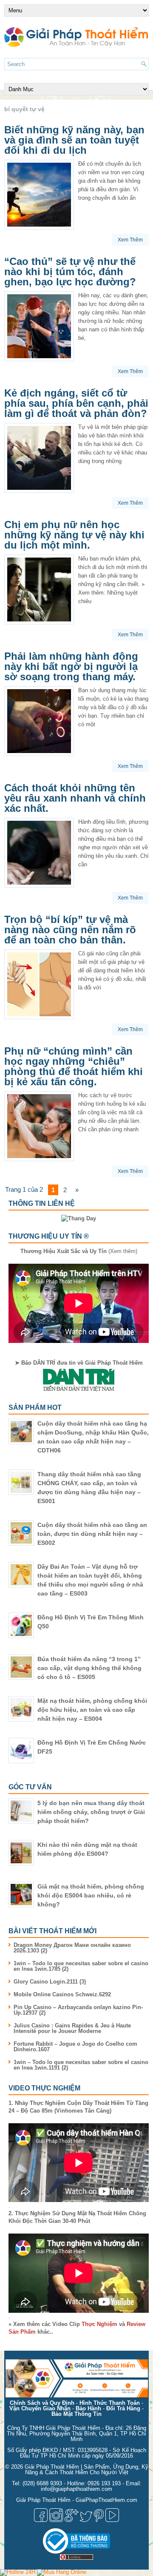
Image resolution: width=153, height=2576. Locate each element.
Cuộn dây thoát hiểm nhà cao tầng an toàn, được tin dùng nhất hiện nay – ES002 (92, 1534)
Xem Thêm (130, 240)
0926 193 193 (104, 2483)
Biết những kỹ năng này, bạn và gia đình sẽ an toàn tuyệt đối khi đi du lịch (74, 140)
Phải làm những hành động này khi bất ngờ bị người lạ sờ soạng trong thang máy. (71, 666)
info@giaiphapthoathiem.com (76, 2489)
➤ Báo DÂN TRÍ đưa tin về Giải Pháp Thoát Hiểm (79, 1363)
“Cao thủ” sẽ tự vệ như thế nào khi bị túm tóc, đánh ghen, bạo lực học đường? (70, 272)
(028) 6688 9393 (42, 2483)
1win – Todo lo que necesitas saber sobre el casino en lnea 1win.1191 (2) (81, 2065)
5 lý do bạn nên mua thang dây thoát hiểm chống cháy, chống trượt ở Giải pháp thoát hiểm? (91, 1812)
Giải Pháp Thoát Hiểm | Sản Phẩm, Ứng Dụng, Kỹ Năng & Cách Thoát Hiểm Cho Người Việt (86, 2470)
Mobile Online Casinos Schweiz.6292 (62, 1994)
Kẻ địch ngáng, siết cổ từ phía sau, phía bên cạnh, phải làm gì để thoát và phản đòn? (76, 403)
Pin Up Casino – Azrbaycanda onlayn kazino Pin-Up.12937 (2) (78, 2010)
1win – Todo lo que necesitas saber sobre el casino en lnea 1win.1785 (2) (81, 1966)
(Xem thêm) (79, 1251)
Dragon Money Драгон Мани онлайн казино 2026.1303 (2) (72, 1948)
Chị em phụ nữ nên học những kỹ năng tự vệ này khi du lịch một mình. (74, 535)
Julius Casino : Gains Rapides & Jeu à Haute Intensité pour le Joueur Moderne (72, 2028)
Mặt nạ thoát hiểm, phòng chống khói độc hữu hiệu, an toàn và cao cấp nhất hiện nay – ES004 (92, 1710)
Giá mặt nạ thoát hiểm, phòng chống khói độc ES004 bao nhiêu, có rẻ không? (91, 1895)
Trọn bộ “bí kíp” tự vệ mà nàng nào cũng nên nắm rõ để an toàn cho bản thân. (70, 930)
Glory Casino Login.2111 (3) (50, 1982)
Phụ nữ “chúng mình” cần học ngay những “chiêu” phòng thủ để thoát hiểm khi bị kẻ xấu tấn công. (74, 1066)
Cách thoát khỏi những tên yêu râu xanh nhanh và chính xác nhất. (75, 798)
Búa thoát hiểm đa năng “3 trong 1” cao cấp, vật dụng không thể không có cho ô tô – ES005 (89, 1668)
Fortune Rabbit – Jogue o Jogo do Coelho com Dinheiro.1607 (75, 2047)
